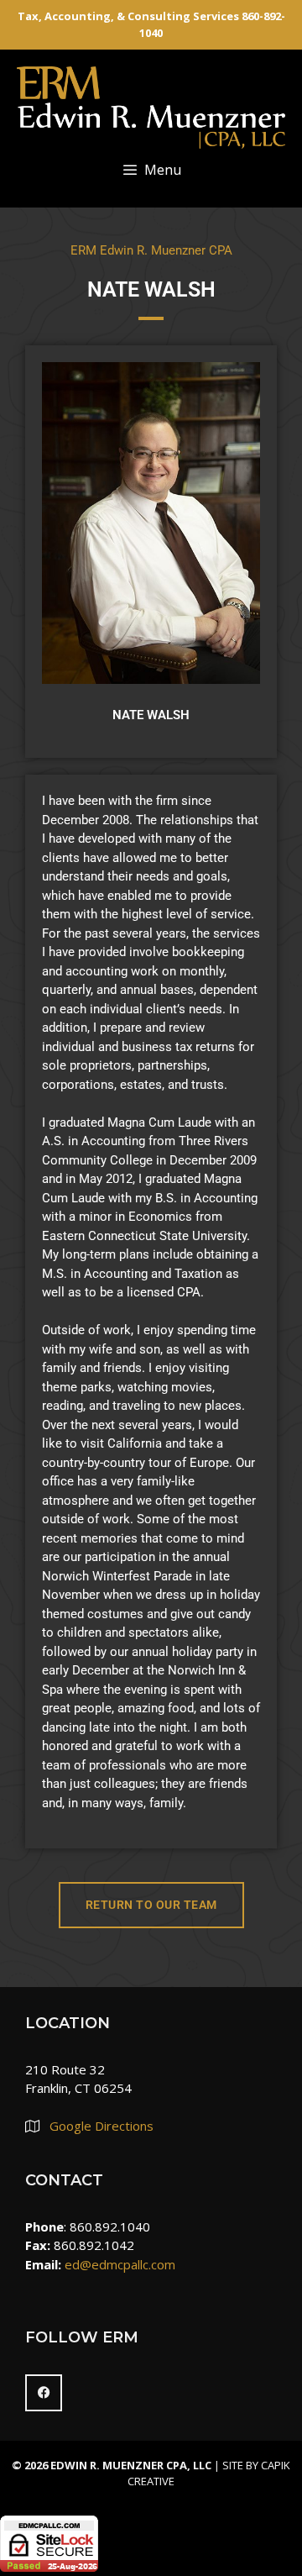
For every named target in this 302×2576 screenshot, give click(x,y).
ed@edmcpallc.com (120, 2264)
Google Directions (102, 2126)
